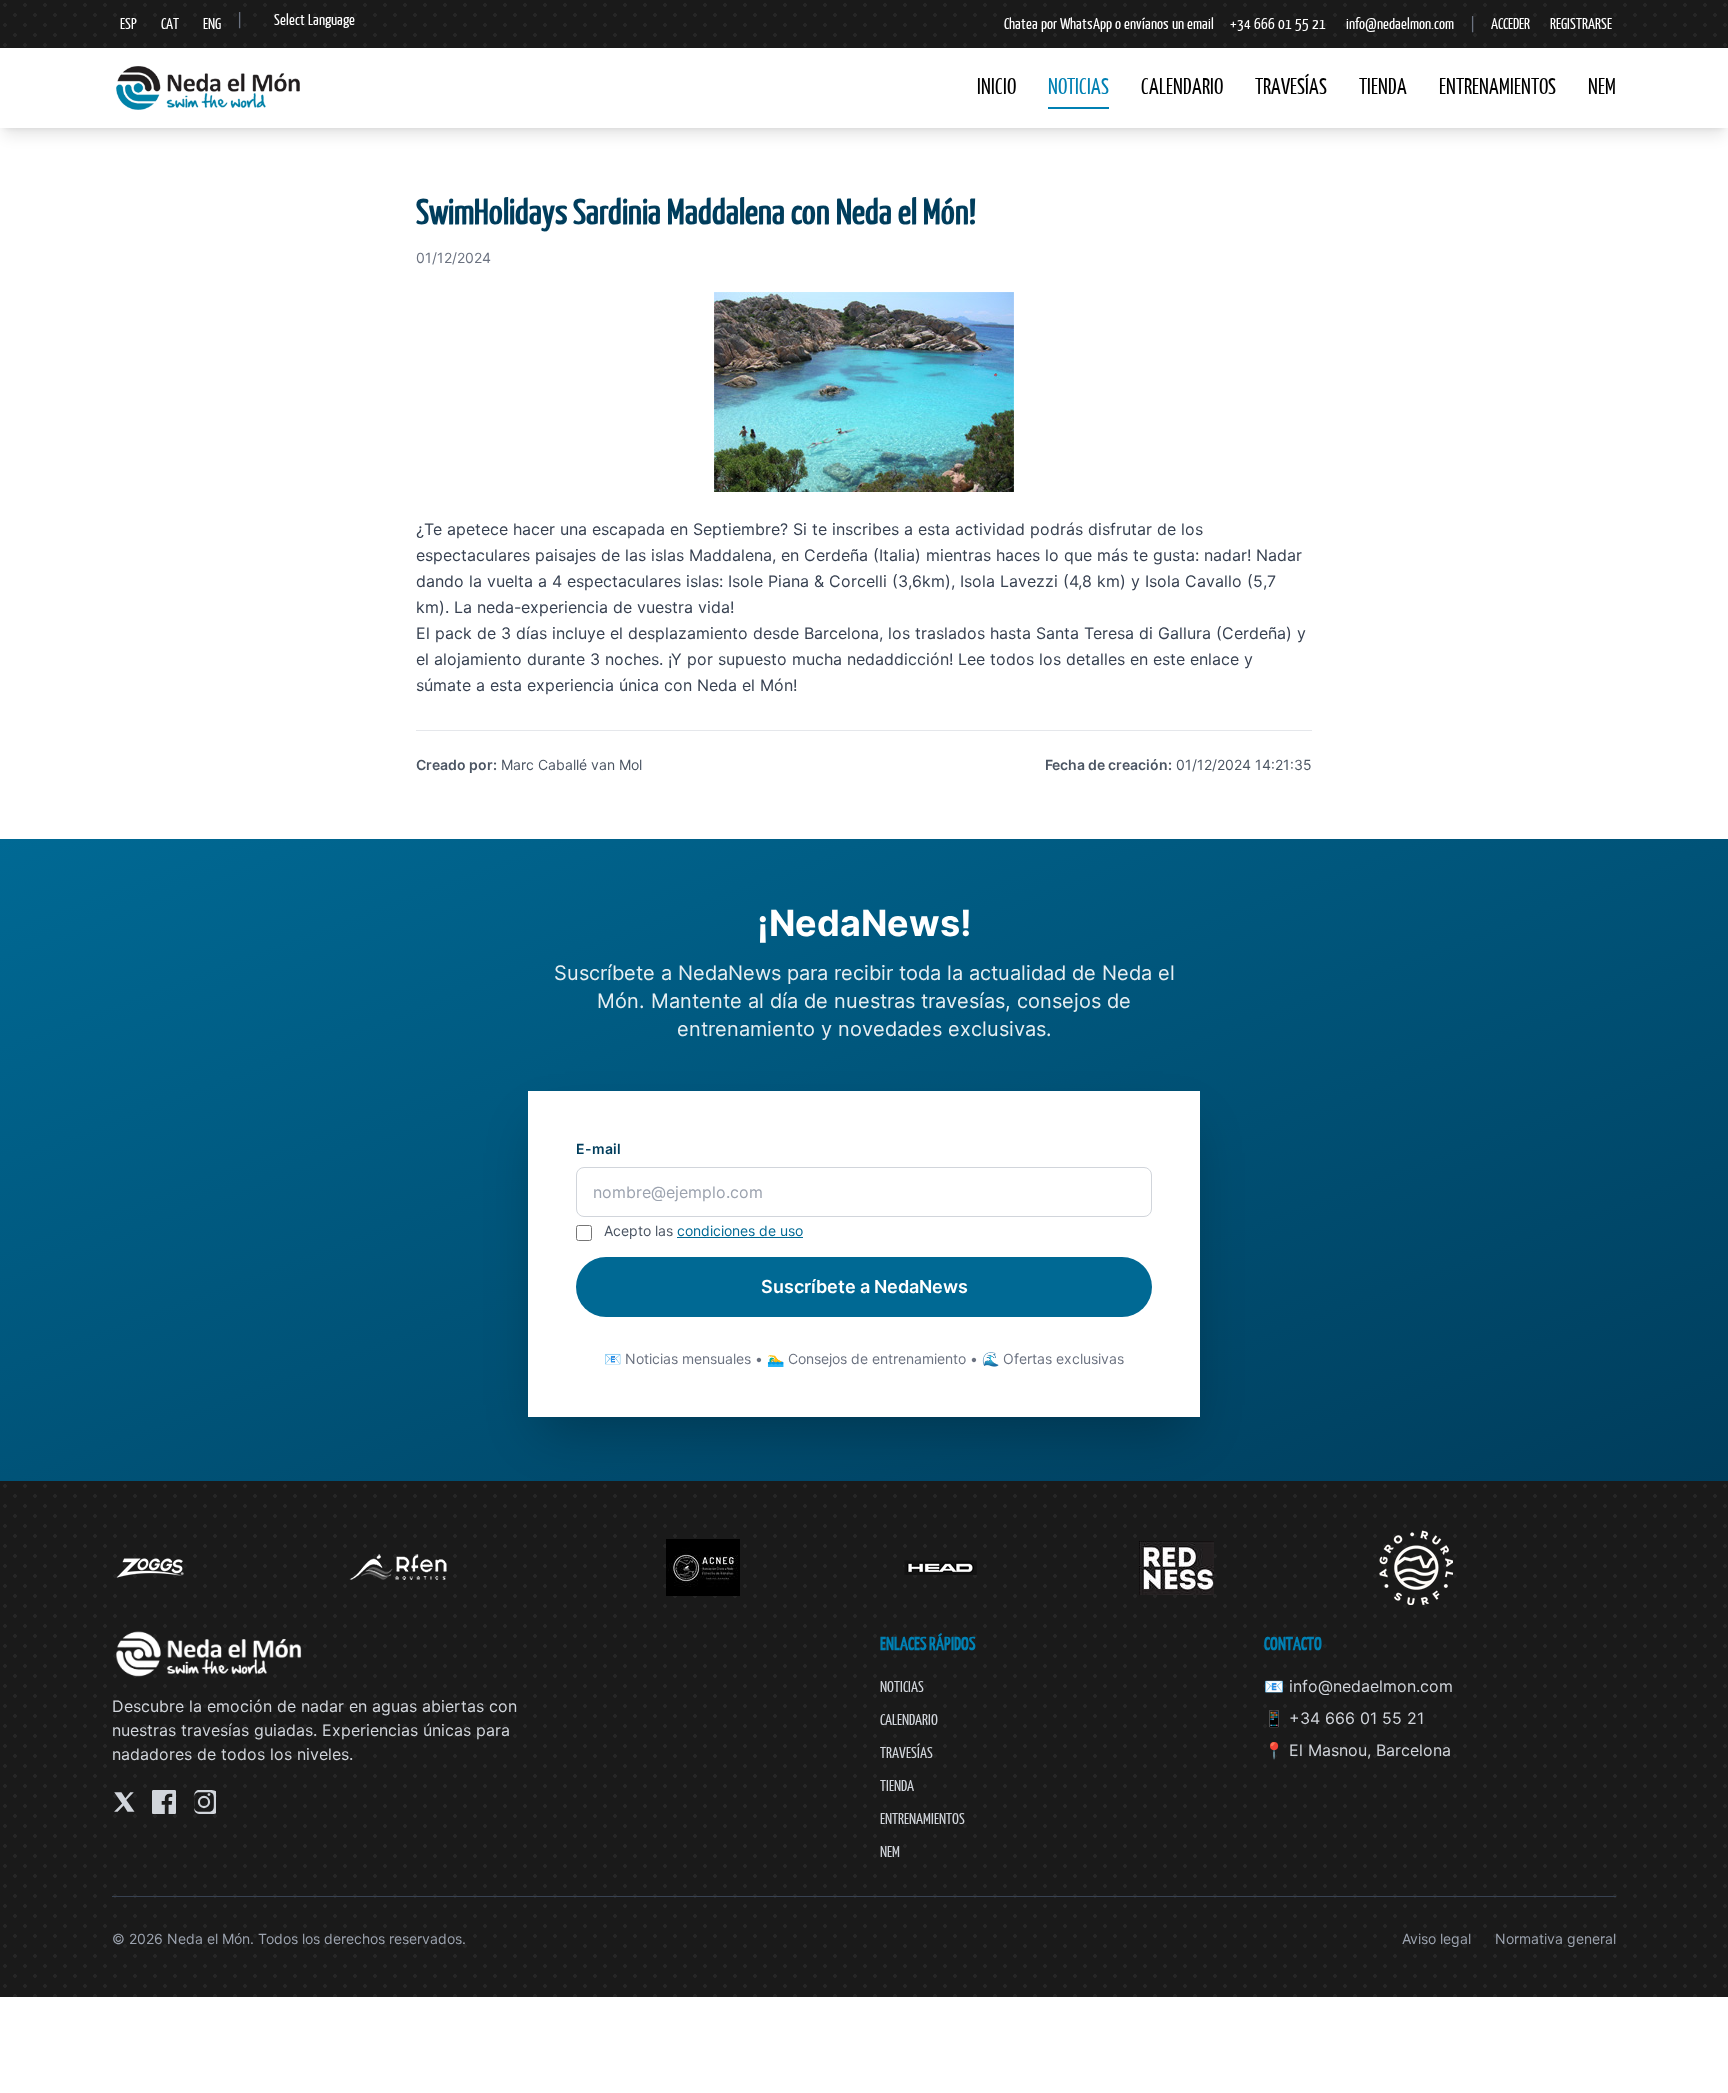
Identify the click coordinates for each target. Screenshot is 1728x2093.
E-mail (598, 1148)
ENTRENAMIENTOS (1497, 86)
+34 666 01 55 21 (1278, 23)
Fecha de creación (1106, 764)
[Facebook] (164, 1802)
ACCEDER (1510, 23)
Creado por (454, 764)
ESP (128, 23)
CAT (170, 23)
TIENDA (1383, 86)
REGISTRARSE (1581, 23)
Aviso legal (1436, 1938)
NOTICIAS (1078, 86)
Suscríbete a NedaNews (864, 1286)
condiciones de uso (740, 1230)
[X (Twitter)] (124, 1802)
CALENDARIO (1182, 86)
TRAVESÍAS (1291, 86)
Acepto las (703, 1230)
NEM (1602, 86)
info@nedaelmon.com (1400, 23)
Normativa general (1555, 1938)
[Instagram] (204, 1802)
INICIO (996, 86)
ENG (212, 23)
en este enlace (1184, 659)
